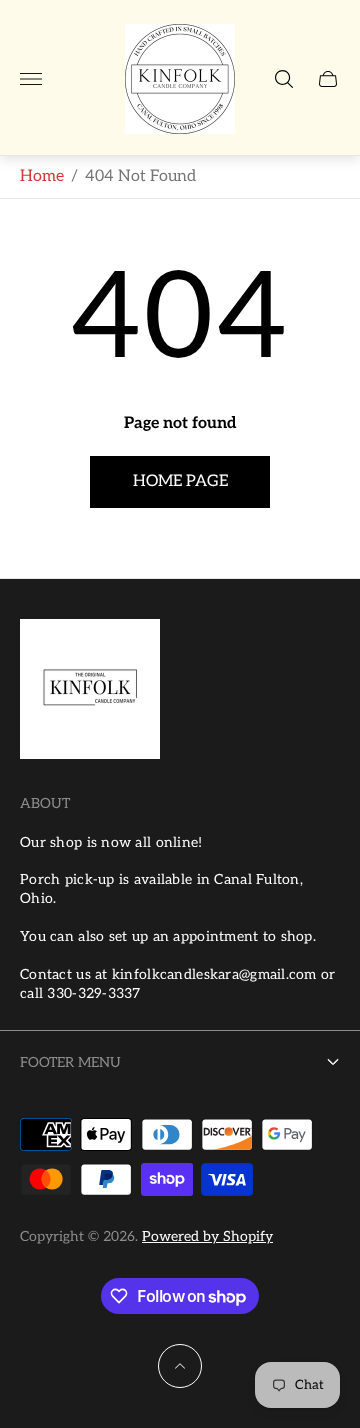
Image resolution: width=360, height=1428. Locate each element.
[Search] (284, 79)
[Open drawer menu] (31, 79)
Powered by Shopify (207, 1236)
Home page (180, 481)
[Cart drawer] (328, 79)
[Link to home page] (90, 691)
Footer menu (70, 1062)
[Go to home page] (180, 79)
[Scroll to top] (180, 1366)
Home (42, 176)
